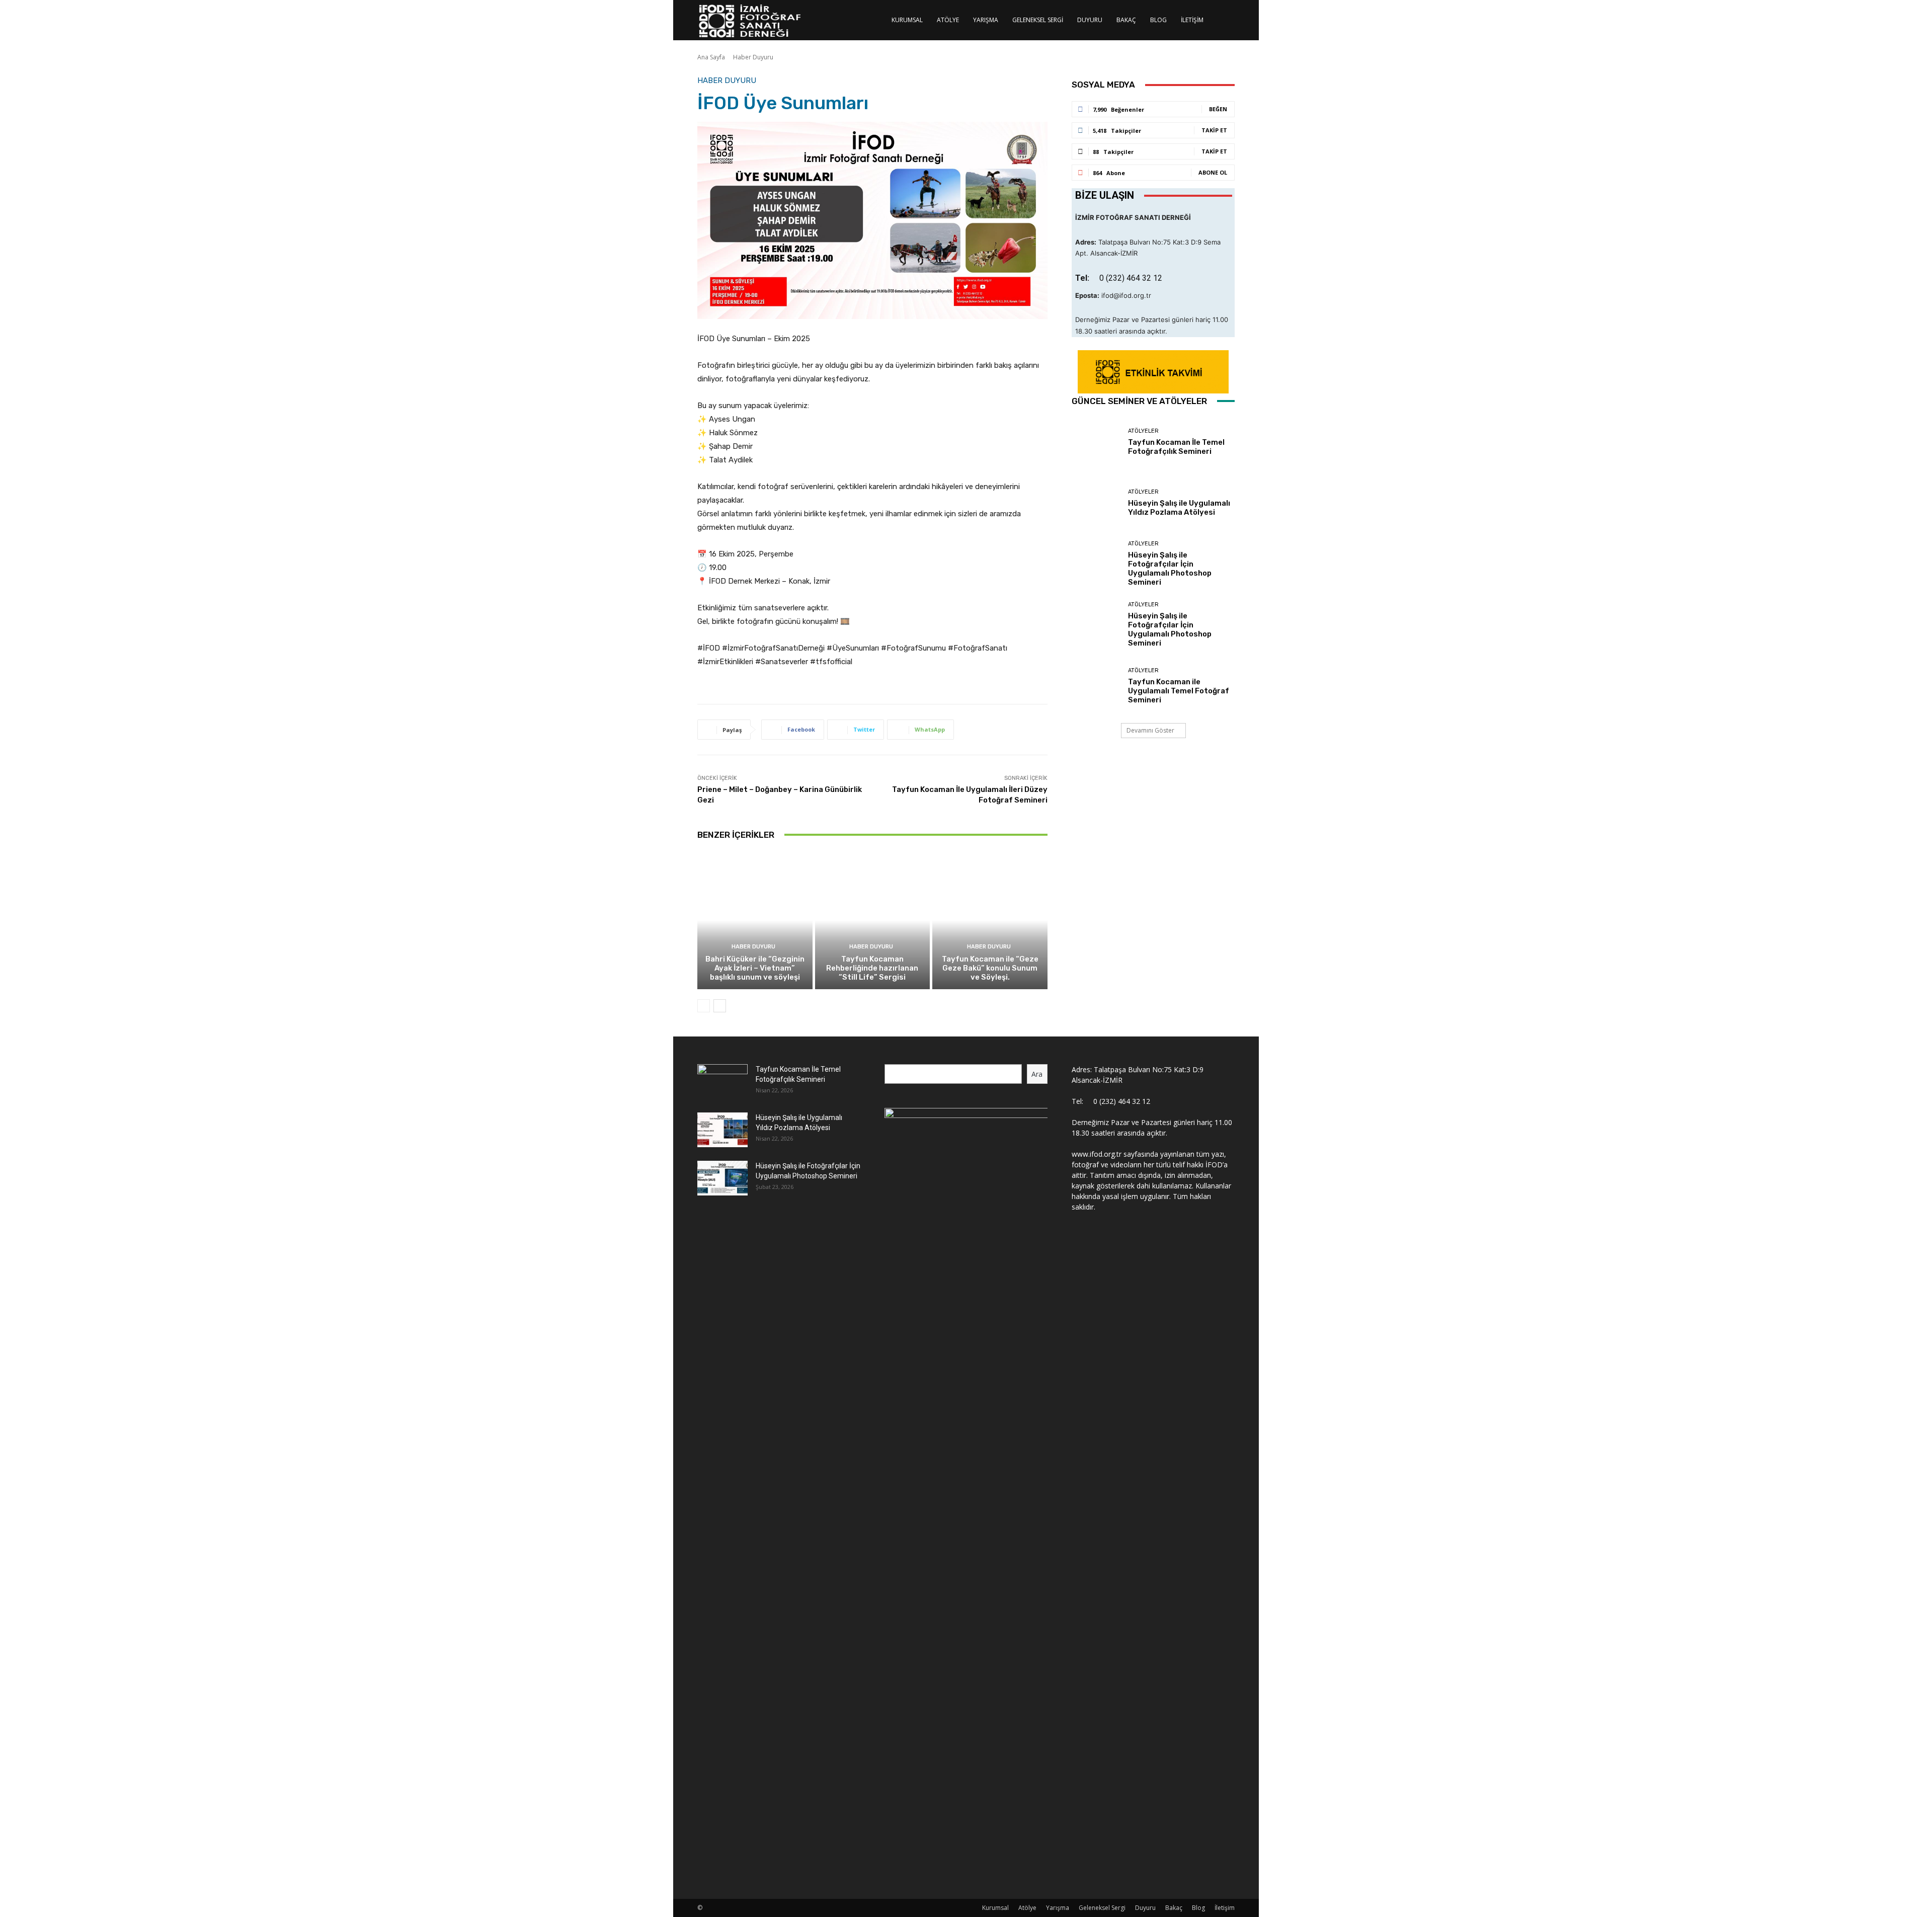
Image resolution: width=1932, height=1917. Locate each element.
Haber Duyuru (753, 57)
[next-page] (720, 1006)
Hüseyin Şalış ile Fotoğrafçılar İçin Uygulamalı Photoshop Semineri (1170, 569)
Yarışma (986, 20)
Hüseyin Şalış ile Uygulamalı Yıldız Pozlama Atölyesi (1179, 508)
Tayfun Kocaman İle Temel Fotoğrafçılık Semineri (1176, 447)
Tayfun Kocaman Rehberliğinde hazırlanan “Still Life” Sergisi (872, 968)
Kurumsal (907, 20)
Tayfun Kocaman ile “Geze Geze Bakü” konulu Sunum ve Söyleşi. (990, 968)
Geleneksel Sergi (1038, 20)
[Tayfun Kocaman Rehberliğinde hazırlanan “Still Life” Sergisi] (873, 920)
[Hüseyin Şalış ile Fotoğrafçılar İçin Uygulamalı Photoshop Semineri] (1096, 564)
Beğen (1218, 109)
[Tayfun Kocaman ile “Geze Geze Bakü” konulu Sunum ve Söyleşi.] (990, 920)
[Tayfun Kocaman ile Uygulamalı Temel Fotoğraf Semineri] (1096, 686)
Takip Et (1214, 130)
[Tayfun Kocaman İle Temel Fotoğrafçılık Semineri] (1096, 442)
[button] (1223, 21)
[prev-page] (704, 1006)
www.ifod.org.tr (1097, 1154)
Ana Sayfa (711, 57)
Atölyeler (1143, 431)
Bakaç (1126, 20)
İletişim (1192, 20)
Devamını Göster (1150, 730)
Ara (1037, 1074)
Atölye (948, 20)
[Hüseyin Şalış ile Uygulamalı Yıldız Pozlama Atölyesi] (1096, 503)
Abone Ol (1213, 172)
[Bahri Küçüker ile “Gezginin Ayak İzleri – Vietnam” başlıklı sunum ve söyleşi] (755, 920)
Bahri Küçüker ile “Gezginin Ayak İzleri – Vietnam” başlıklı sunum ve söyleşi (755, 968)
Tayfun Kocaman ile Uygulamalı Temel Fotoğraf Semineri (1179, 691)
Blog (1158, 20)
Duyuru (1090, 20)
